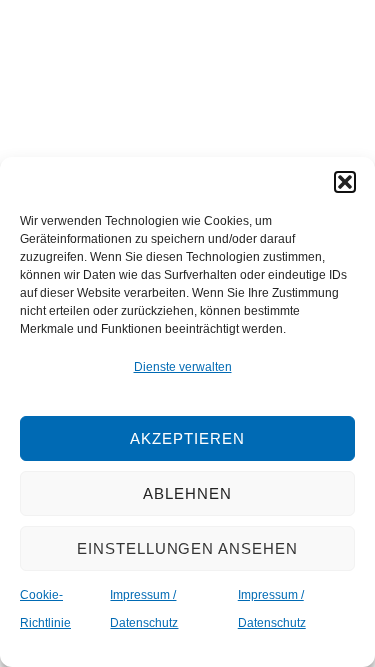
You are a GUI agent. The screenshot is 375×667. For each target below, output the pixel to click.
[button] (345, 182)
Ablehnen (187, 493)
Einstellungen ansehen (187, 548)
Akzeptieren (187, 438)
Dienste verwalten (183, 367)
